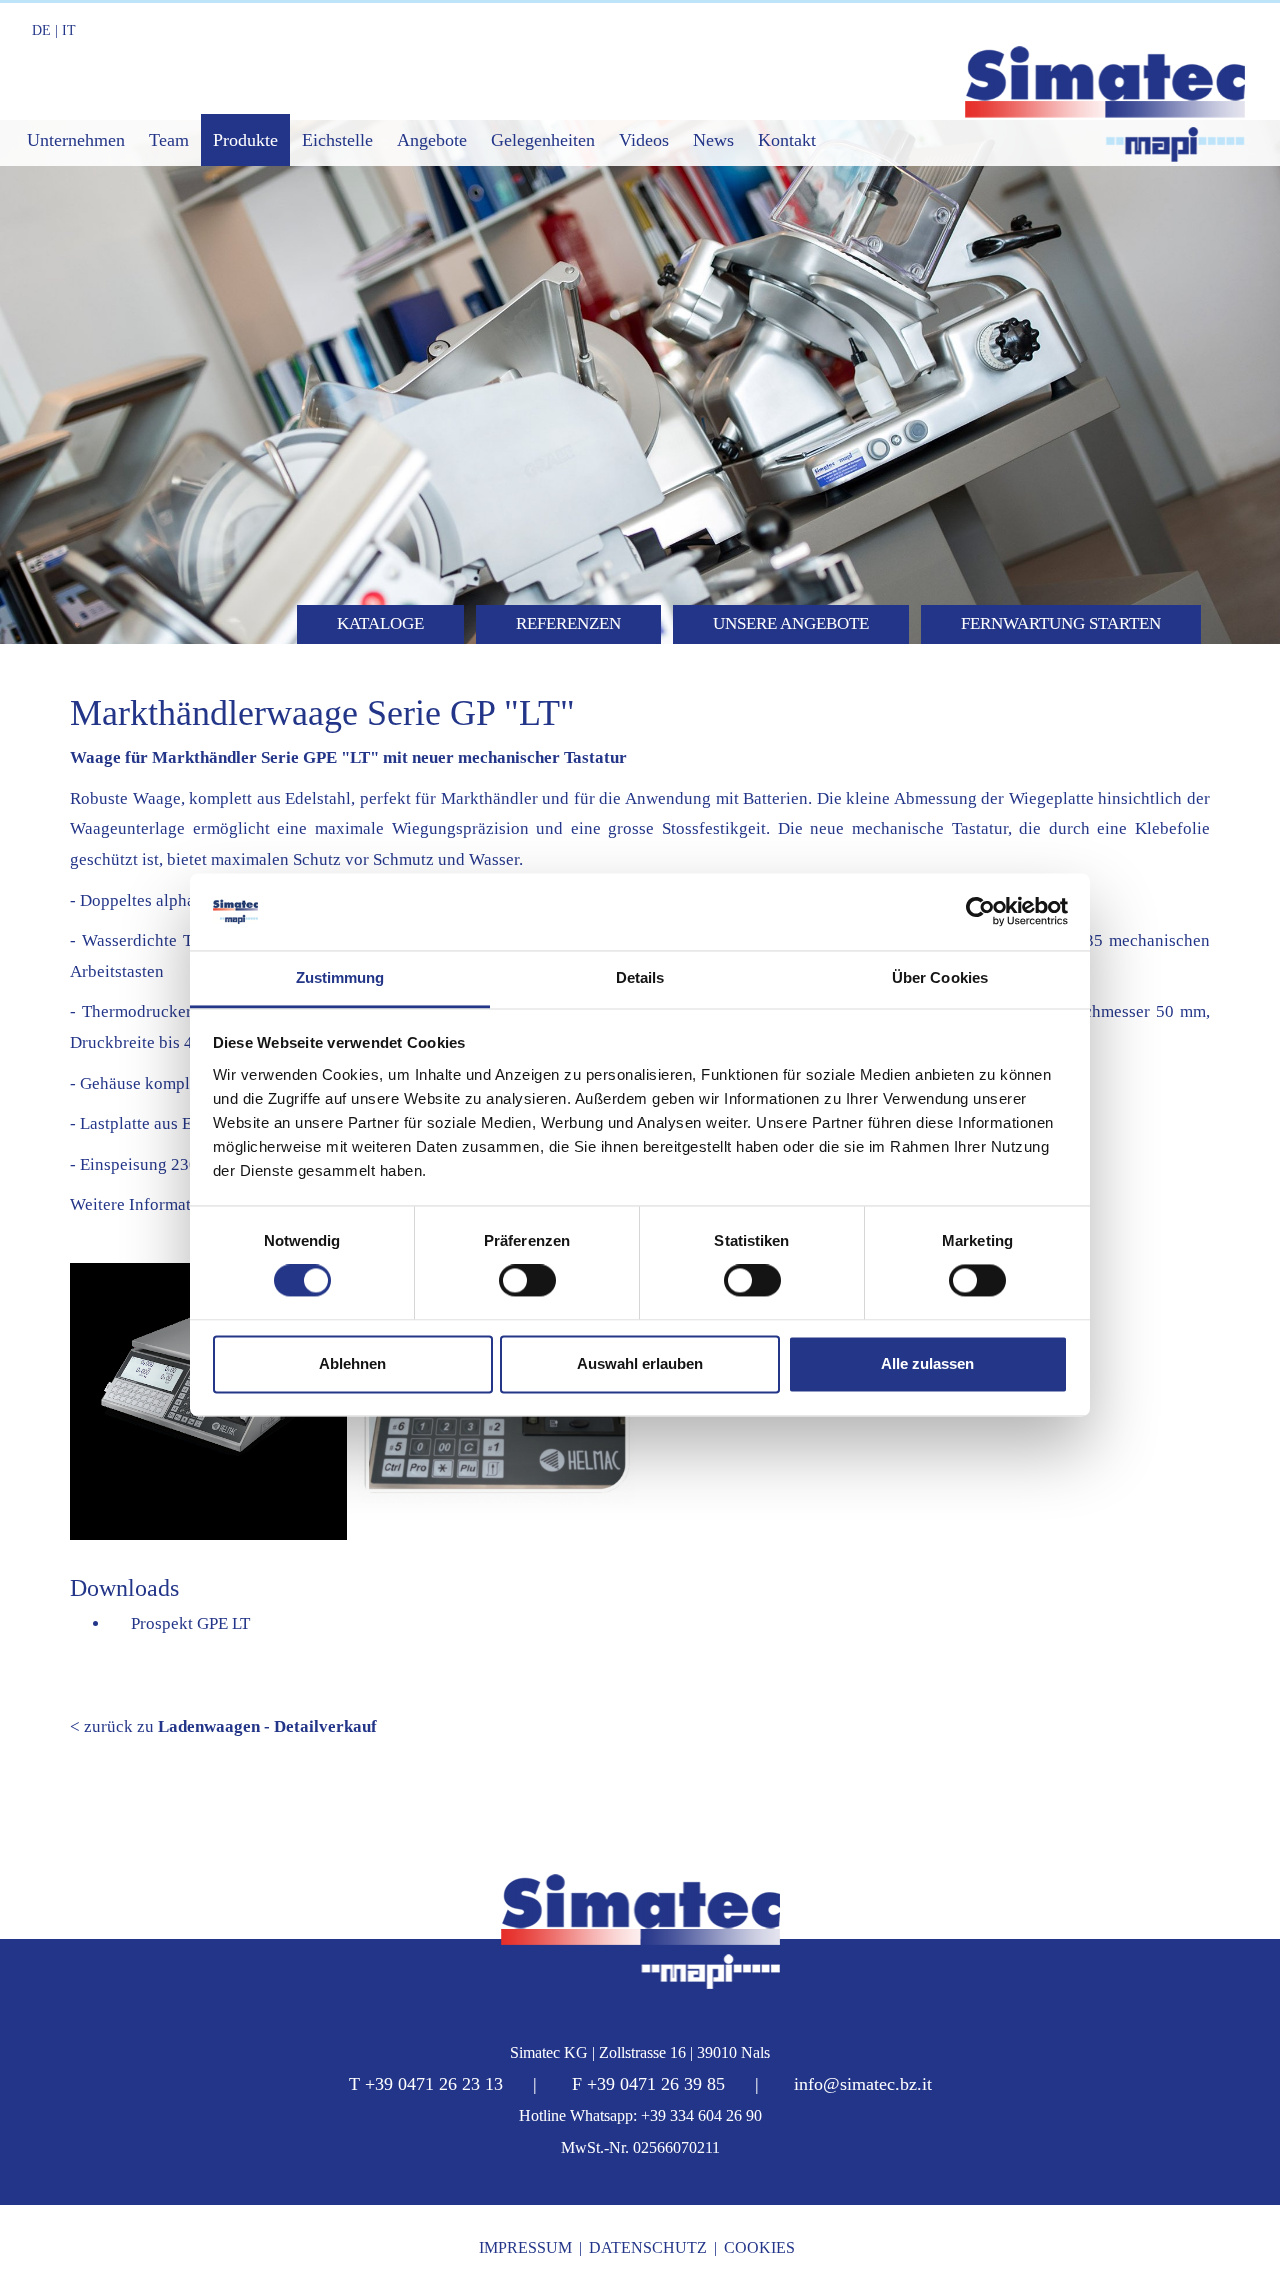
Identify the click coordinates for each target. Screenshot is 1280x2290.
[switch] (527, 1281)
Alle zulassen (927, 1363)
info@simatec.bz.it (863, 2084)
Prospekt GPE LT (186, 1623)
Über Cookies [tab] (940, 977)
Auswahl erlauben (640, 1363)
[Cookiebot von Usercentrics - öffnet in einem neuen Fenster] (980, 912)
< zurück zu (223, 1726)
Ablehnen (352, 1363)
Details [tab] (640, 977)
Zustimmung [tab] (340, 977)
